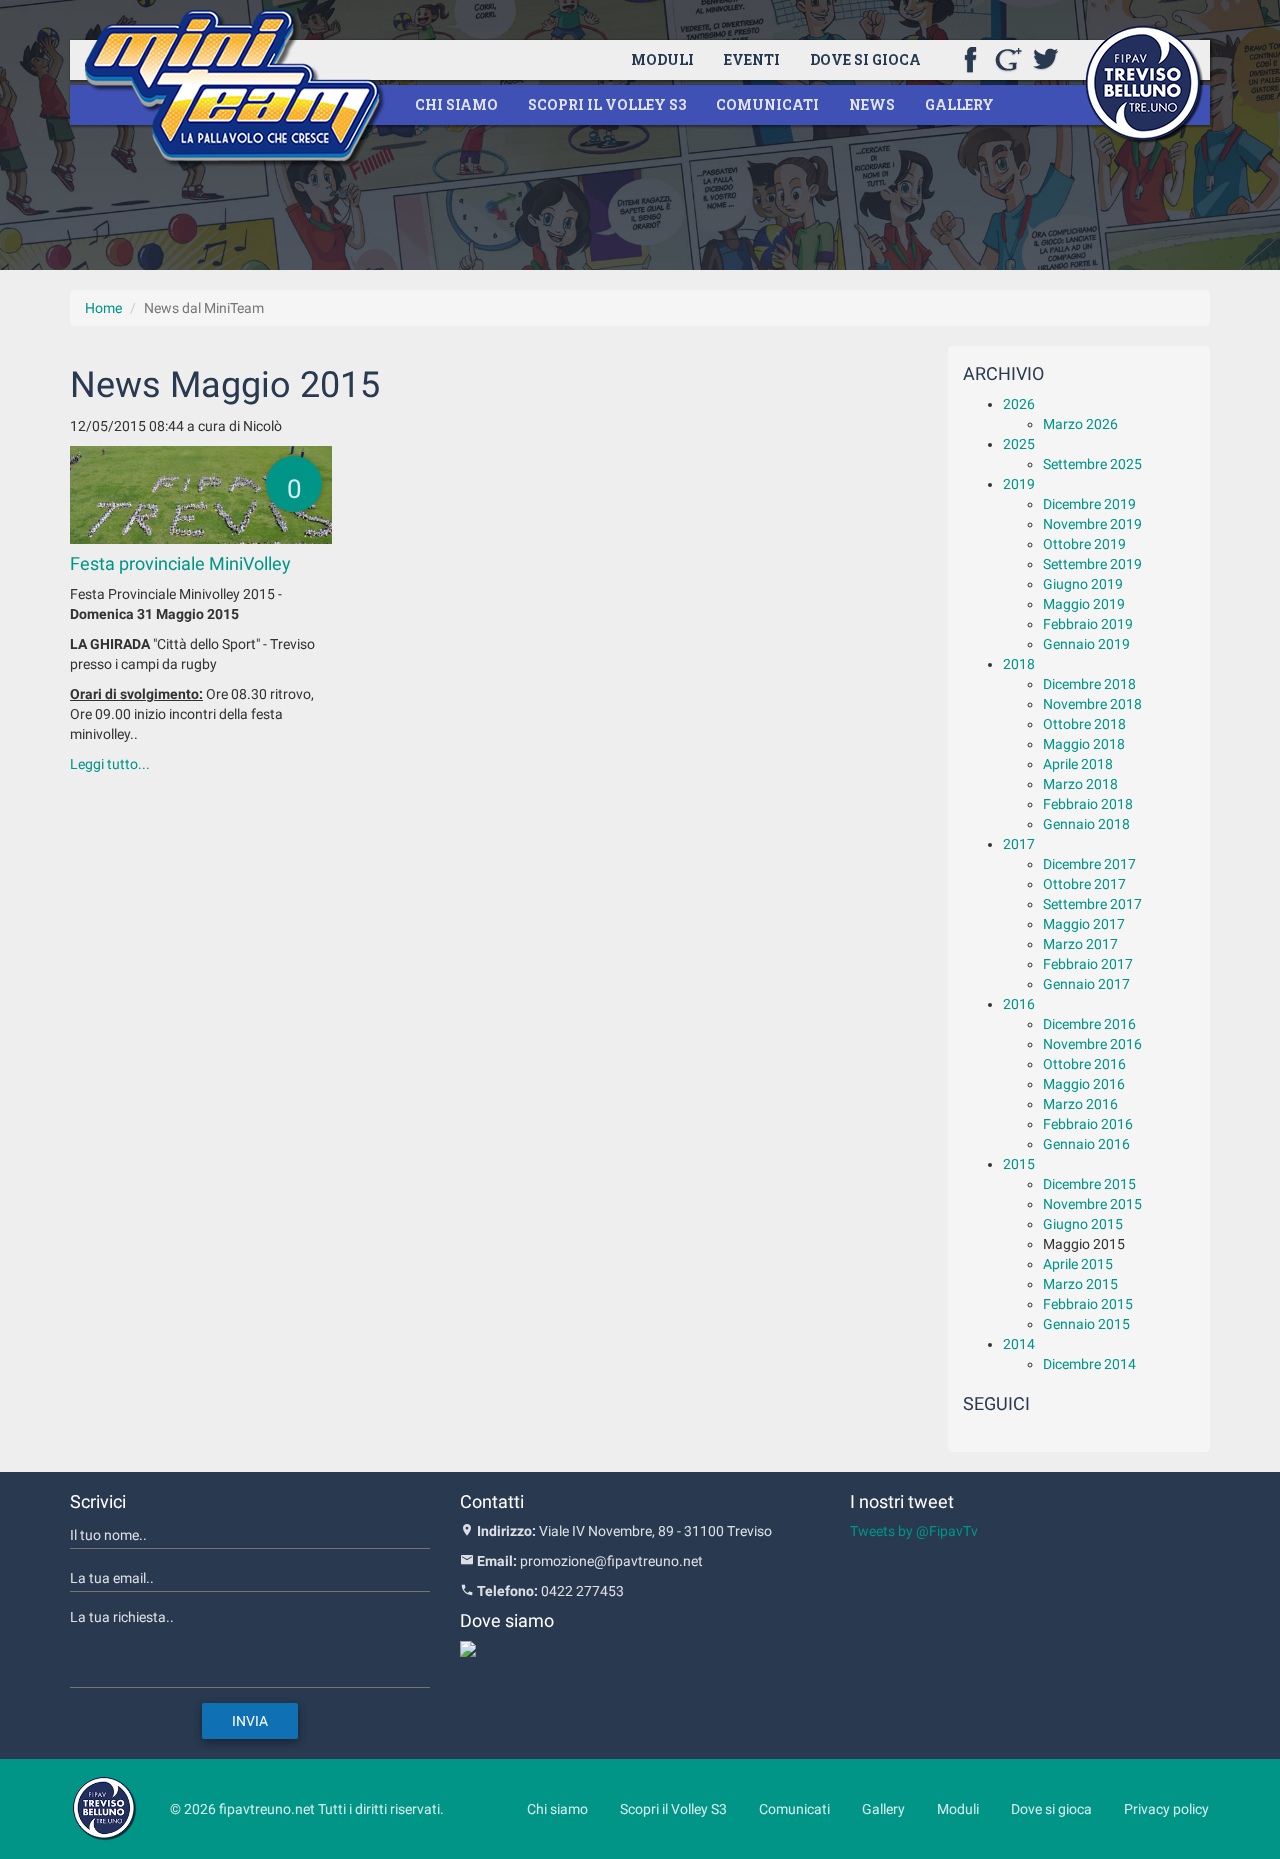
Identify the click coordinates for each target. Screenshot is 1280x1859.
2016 (1019, 1004)
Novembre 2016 (1092, 1044)
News (872, 104)
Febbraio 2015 (1088, 1304)
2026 (1019, 404)
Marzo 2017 (1080, 944)
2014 (1019, 1344)
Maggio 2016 (1084, 1084)
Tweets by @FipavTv (914, 1531)
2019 (1019, 484)
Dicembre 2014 (1089, 1364)
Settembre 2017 (1092, 904)
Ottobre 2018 (1084, 724)
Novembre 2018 (1092, 704)
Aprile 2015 (1078, 1264)
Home (103, 308)
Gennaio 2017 (1086, 984)
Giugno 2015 (1083, 1224)
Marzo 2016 (1080, 1104)
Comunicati (767, 104)
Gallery (959, 104)
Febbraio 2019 (1088, 624)
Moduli (662, 59)
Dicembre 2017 (1089, 864)
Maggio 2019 (1084, 604)
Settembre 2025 (1092, 464)
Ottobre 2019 (1084, 544)
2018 (1019, 664)
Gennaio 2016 (1086, 1144)
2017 (1019, 844)
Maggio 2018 (1084, 744)
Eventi (752, 59)
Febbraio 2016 (1088, 1124)
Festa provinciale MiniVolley (180, 563)
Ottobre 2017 (1084, 884)
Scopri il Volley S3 (607, 104)
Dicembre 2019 (1089, 504)
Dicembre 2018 (1089, 684)
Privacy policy (1166, 1809)
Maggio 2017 (1084, 924)
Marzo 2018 (1080, 784)
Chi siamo (456, 104)
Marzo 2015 (1080, 1284)
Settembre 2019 (1092, 564)
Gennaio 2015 (1086, 1324)
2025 (1019, 444)
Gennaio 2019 (1086, 644)
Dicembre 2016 (1089, 1024)
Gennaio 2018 (1086, 824)
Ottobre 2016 (1084, 1064)
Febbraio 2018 (1088, 804)
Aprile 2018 (1078, 764)
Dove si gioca (865, 59)
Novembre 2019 (1092, 524)
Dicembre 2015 (1089, 1184)
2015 (1019, 1164)
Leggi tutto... (110, 764)
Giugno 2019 (1083, 584)
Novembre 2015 (1092, 1204)
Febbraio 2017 (1088, 964)
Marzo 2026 (1080, 424)
